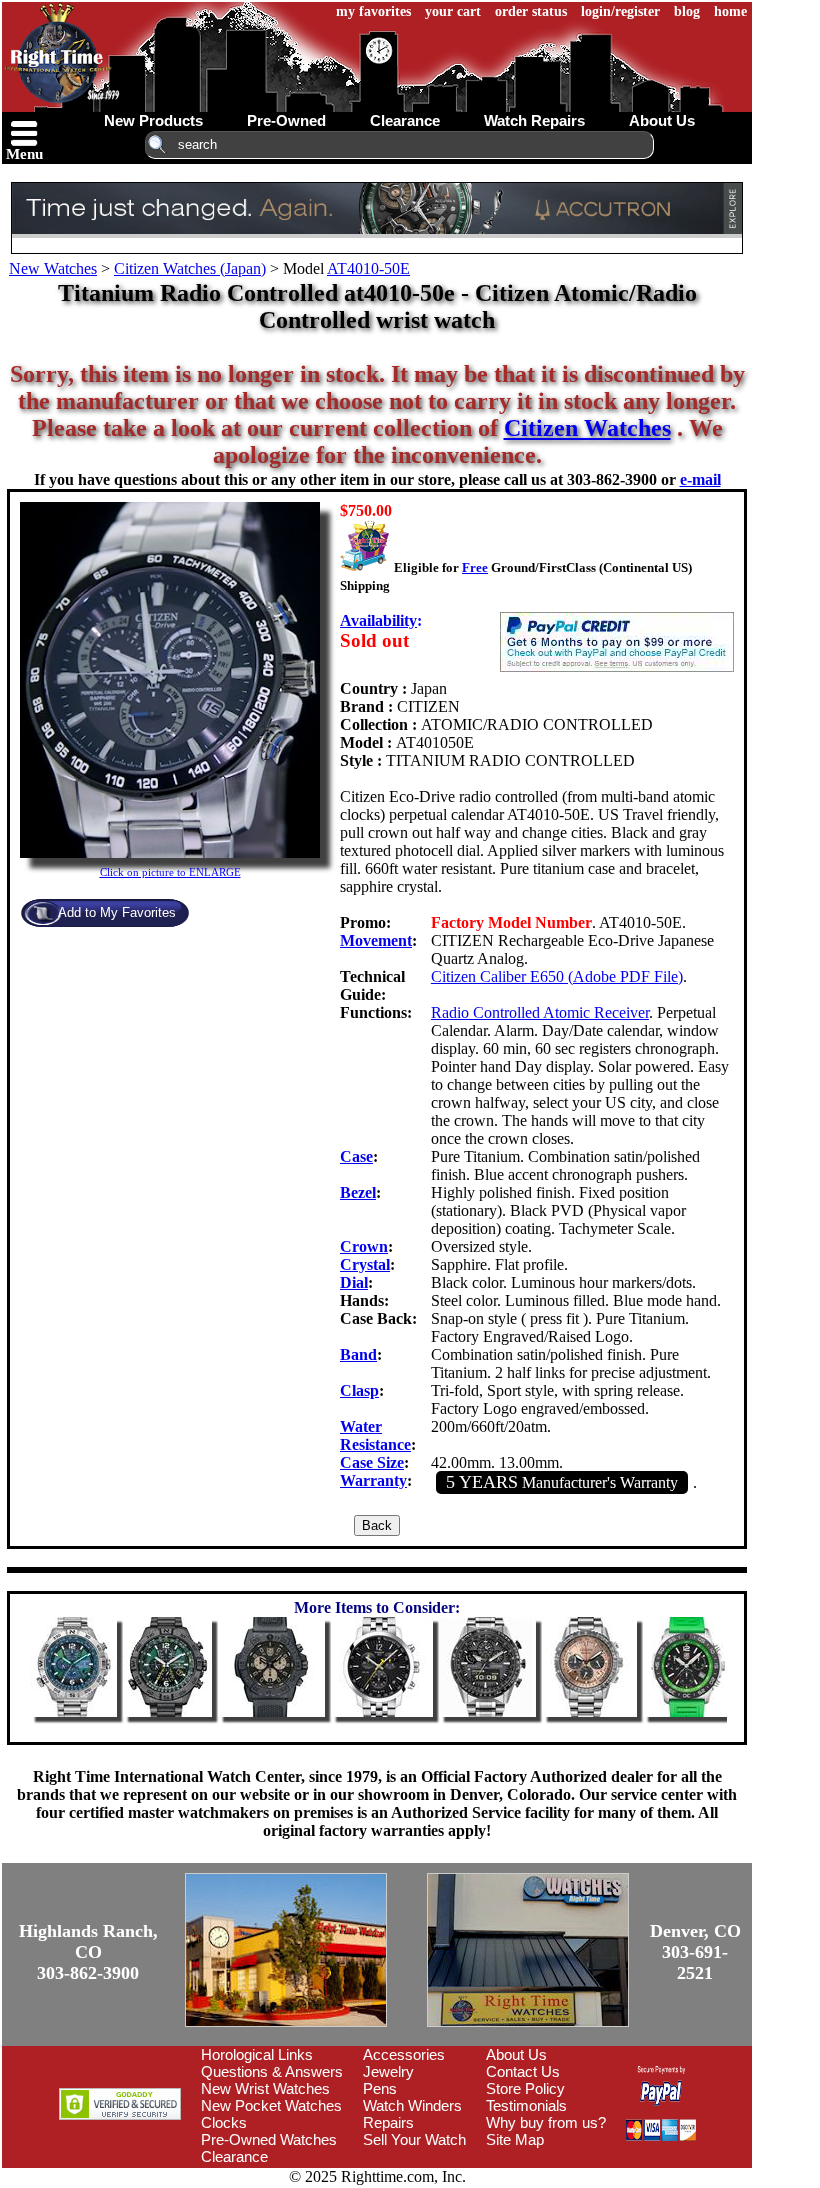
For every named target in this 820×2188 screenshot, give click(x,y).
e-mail (700, 479)
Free (475, 567)
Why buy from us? (546, 2122)
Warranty (373, 1480)
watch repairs (534, 120)
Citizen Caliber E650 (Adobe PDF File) (557, 976)
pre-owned (286, 120)
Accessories (404, 2054)
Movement (376, 940)
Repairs (388, 2122)
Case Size (372, 1462)
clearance (405, 120)
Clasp (359, 1390)
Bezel (358, 1192)
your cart (453, 11)
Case (356, 1156)
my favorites (373, 11)
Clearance (234, 2156)
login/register (620, 11)
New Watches (53, 268)
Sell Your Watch (414, 2139)
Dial (354, 1282)
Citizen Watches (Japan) (190, 268)
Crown (364, 1246)
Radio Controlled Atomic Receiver (540, 1012)
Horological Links (257, 2054)
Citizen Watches (587, 428)
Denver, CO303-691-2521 (695, 1952)
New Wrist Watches (265, 2088)
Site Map (515, 2139)
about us (662, 120)
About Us (516, 2054)
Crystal (365, 1264)
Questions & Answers (272, 2071)
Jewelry (388, 2071)
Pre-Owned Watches (269, 2139)
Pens (380, 2088)
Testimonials (526, 2105)
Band (358, 1354)
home (730, 11)
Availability (378, 620)
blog (687, 11)
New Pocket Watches (271, 2105)
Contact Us (523, 2071)
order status (531, 11)
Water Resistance (375, 1435)
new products (153, 120)
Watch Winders (412, 2105)
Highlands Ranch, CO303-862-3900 (88, 1952)
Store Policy (525, 2088)
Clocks (224, 2122)
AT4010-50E (368, 268)
